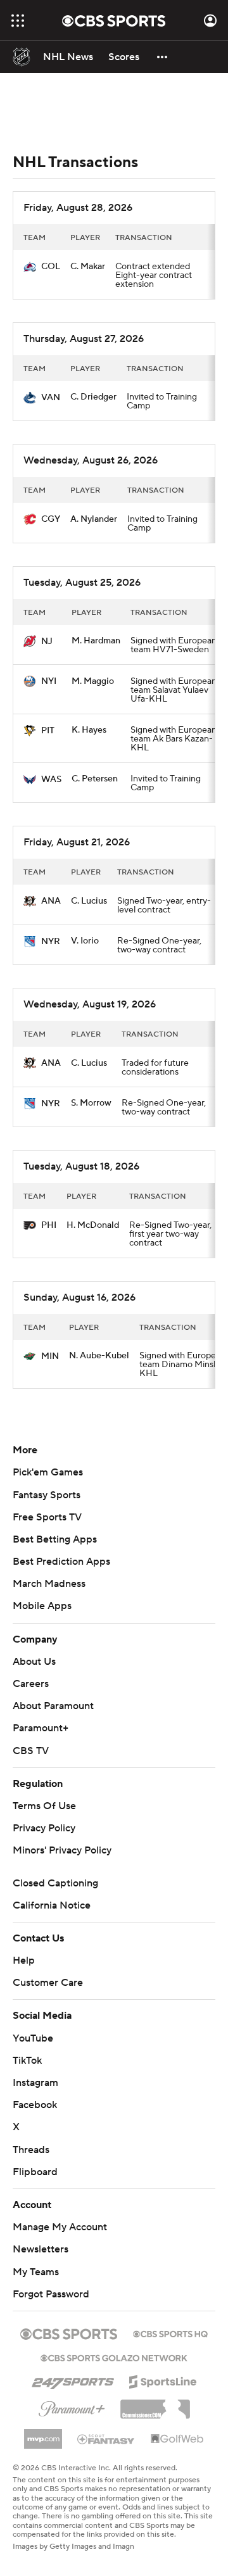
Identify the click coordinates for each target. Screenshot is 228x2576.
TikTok (27, 2061)
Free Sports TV (47, 1517)
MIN (50, 1356)
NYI (49, 681)
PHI (49, 1225)
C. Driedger (93, 397)
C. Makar (88, 267)
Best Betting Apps (55, 1539)
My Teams (36, 2272)
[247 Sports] (73, 2380)
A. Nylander (94, 519)
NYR (51, 942)
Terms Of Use (44, 1806)
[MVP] (43, 2434)
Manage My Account (60, 2227)
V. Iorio (85, 941)
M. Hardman (96, 641)
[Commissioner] (155, 2404)
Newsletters (41, 2249)
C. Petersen (95, 779)
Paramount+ (41, 1728)
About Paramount (53, 1706)
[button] (18, 21)
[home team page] (30, 267)
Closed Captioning (55, 1883)
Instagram (35, 2083)
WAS (51, 780)
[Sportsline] (163, 2380)
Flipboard (35, 2172)
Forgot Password (51, 2294)
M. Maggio (93, 681)
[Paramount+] (72, 2406)
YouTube (33, 2038)
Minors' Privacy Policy (62, 1850)
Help (24, 1960)
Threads (31, 2150)
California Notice (52, 1905)
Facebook (35, 2105)
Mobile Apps (42, 1606)
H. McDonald (93, 1225)
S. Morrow (91, 1103)
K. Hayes (89, 730)
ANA (51, 901)
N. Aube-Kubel (99, 1356)
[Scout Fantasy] (106, 2439)
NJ (47, 641)
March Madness (49, 1584)
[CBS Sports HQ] (170, 2333)
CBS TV (31, 1751)
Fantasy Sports (47, 1495)
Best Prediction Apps (61, 1562)
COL (51, 267)
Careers (31, 1684)
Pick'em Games (48, 1472)
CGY (51, 519)
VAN (51, 398)
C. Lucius (89, 901)
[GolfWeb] (177, 2439)
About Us (34, 1662)
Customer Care (48, 1983)
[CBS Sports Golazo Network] (114, 2357)
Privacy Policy (44, 1828)
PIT (48, 731)
